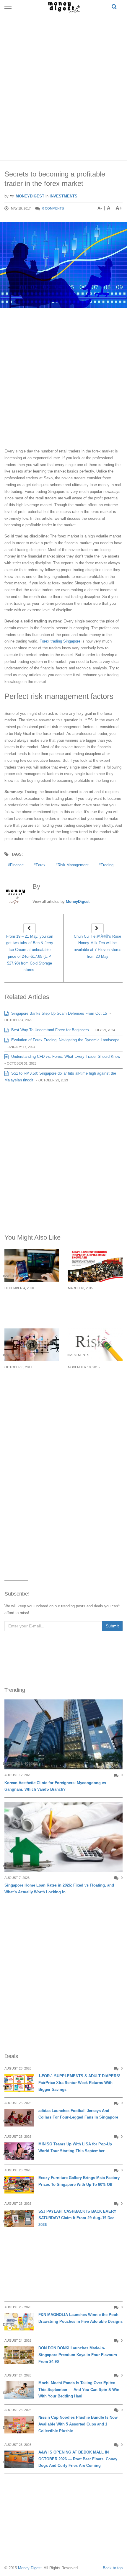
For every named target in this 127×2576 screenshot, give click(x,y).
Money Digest (30, 2568)
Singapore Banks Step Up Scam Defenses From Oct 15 (58, 1013)
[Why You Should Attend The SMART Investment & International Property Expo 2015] (95, 1266)
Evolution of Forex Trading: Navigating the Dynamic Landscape (65, 1040)
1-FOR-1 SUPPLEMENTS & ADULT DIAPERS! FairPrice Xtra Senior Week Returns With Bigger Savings (79, 2083)
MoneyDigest (29, 196)
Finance (17, 865)
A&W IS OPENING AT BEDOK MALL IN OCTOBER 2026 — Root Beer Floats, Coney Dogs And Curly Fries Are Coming (78, 2459)
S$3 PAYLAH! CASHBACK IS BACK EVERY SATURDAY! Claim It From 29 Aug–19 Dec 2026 (77, 2218)
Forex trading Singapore (60, 641)
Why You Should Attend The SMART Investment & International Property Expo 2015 (95, 1305)
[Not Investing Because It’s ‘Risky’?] (95, 1345)
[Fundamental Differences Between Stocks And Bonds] (32, 1266)
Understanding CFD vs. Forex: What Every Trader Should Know (65, 1056)
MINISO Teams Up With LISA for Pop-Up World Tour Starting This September (75, 2147)
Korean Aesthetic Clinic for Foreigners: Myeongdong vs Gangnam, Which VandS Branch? (55, 1786)
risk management (73, 865)
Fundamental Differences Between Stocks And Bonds (28, 1302)
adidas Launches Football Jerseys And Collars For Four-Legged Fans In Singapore (78, 2114)
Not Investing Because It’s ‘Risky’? (93, 1378)
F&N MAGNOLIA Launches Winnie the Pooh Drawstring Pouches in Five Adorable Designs (80, 2318)
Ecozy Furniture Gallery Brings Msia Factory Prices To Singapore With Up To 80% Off (79, 2181)
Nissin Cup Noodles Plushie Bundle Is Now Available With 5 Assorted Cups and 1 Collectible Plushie (78, 2424)
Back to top (113, 2568)
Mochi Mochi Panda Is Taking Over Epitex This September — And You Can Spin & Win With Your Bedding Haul (79, 2390)
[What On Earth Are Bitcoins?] (32, 1345)
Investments (63, 196)
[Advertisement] (63, 86)
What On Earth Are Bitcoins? (25, 1378)
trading (107, 865)
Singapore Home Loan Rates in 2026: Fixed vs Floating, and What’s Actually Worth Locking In (59, 1889)
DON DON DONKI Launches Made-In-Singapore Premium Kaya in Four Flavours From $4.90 (78, 2355)
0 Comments (53, 208)
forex (41, 865)
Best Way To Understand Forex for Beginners (49, 1030)
